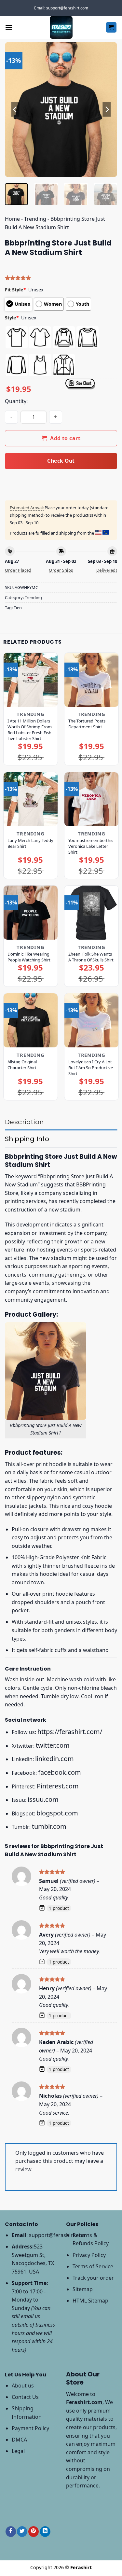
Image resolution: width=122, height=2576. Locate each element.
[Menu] (9, 27)
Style (12, 318)
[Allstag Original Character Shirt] (31, 1020)
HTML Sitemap (90, 2301)
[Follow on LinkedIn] (45, 2532)
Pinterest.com (58, 1786)
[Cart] (111, 28)
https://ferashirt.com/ (70, 1732)
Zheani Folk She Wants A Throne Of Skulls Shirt (91, 957)
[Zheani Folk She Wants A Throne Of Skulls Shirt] (91, 913)
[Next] (107, 110)
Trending (35, 219)
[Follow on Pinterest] (34, 2532)
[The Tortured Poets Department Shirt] (91, 680)
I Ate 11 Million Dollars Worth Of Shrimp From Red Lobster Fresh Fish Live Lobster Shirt (30, 730)
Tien (18, 608)
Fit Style (15, 290)
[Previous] (15, 110)
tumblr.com (49, 1826)
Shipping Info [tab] (27, 1139)
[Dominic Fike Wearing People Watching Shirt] (31, 913)
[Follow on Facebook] (11, 2532)
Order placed (18, 570)
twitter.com (53, 1745)
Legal (18, 2451)
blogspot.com (57, 1813)
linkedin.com (54, 1759)
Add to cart (65, 438)
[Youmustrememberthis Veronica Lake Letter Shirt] (91, 799)
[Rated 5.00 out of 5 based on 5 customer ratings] (61, 278)
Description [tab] (24, 1122)
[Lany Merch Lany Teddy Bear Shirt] (31, 799)
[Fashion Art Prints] (61, 27)
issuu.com (43, 1799)
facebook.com (60, 1772)
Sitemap (83, 2289)
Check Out (61, 461)
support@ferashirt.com (58, 2235)
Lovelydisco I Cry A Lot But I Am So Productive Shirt (91, 1068)
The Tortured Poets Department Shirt (87, 724)
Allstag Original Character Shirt (22, 1065)
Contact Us (25, 2397)
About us (23, 2386)
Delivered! (107, 570)
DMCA (19, 2440)
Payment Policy (30, 2428)
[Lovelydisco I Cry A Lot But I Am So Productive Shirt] (91, 1020)
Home (12, 219)
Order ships (61, 570)
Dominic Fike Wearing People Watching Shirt (29, 957)
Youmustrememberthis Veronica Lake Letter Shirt (91, 846)
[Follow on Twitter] (22, 2532)
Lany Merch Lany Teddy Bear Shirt (30, 843)
